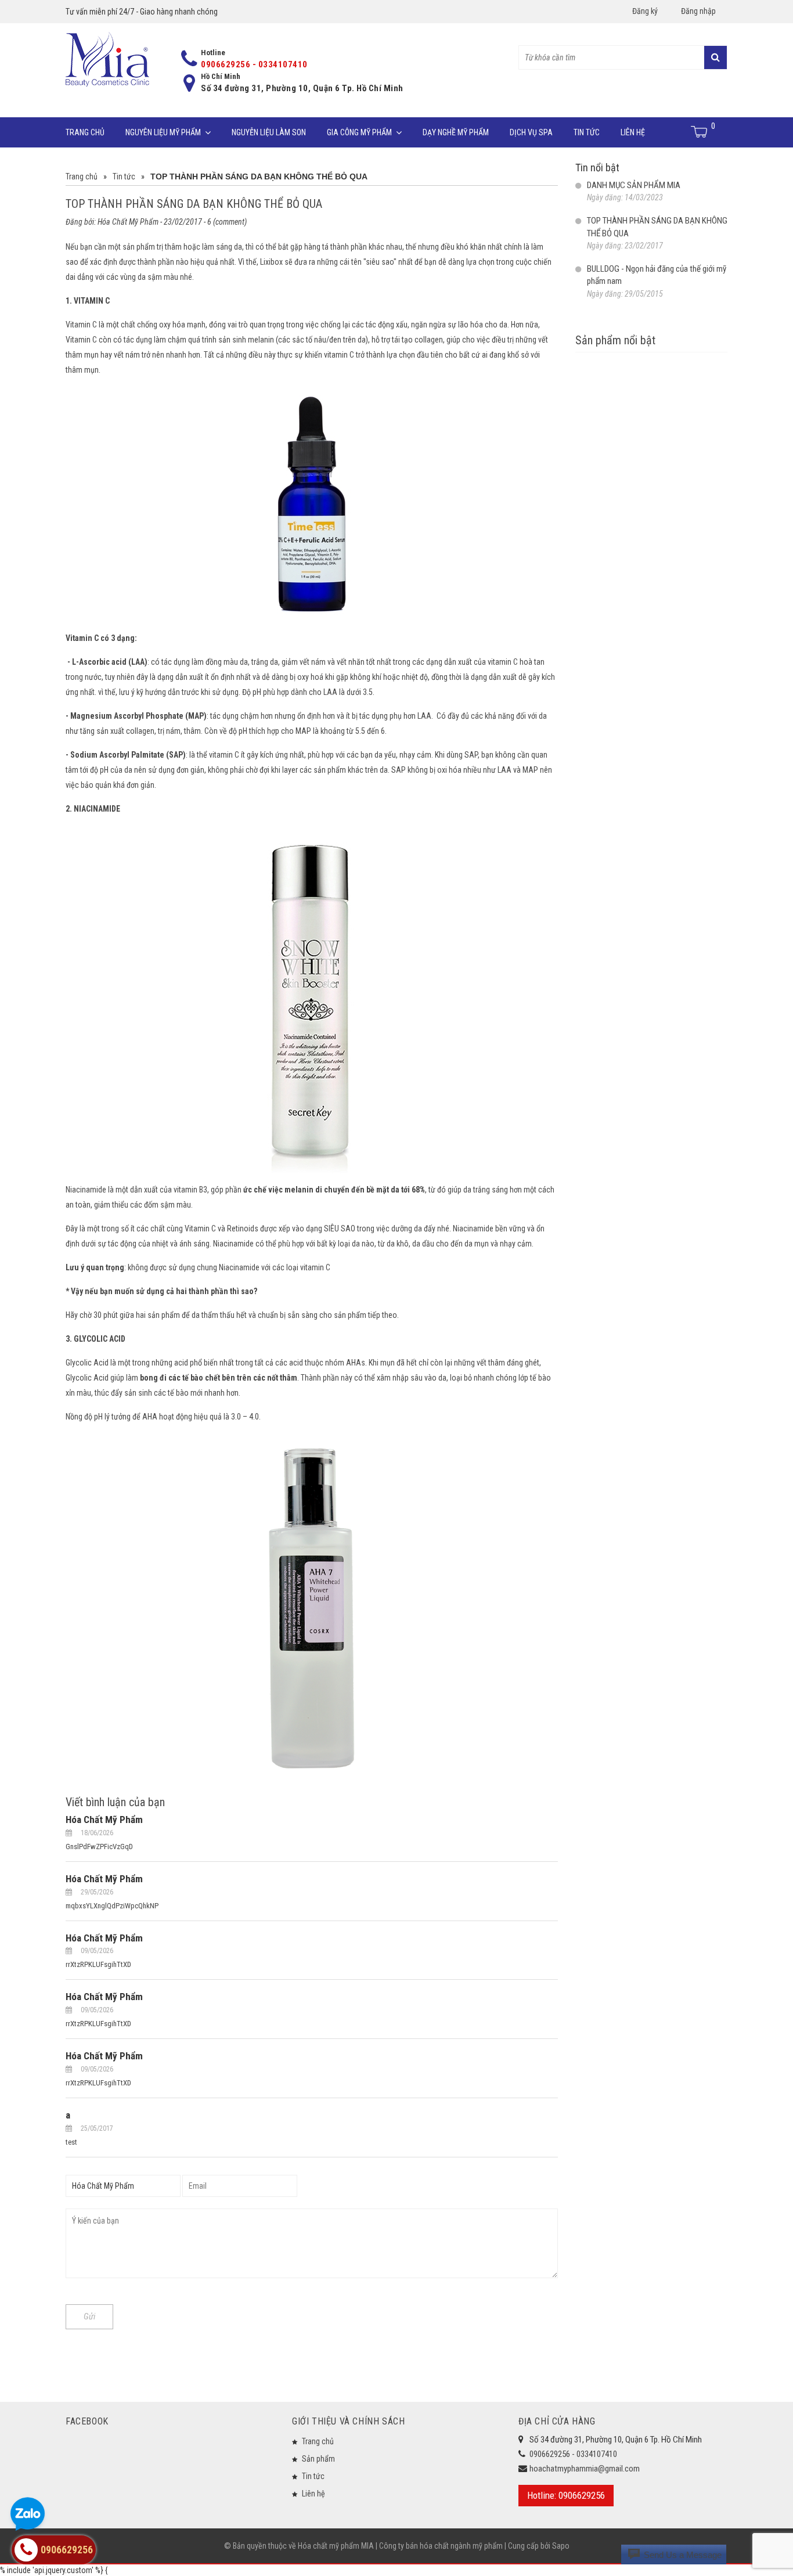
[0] (700, 132)
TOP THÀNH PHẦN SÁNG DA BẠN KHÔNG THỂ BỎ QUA (657, 227)
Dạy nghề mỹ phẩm (456, 132)
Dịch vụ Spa (531, 132)
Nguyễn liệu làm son (269, 132)
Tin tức (587, 132)
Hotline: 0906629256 (566, 2495)
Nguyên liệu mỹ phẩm (163, 132)
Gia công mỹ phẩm (359, 132)
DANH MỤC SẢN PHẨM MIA (634, 185)
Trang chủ (85, 132)
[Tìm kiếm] (715, 57)
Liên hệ (633, 132)
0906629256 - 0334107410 (254, 64)
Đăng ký (645, 11)
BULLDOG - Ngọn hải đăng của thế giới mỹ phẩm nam (657, 275)
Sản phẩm (318, 2459)
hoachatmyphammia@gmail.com (585, 2469)
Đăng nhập (698, 11)
